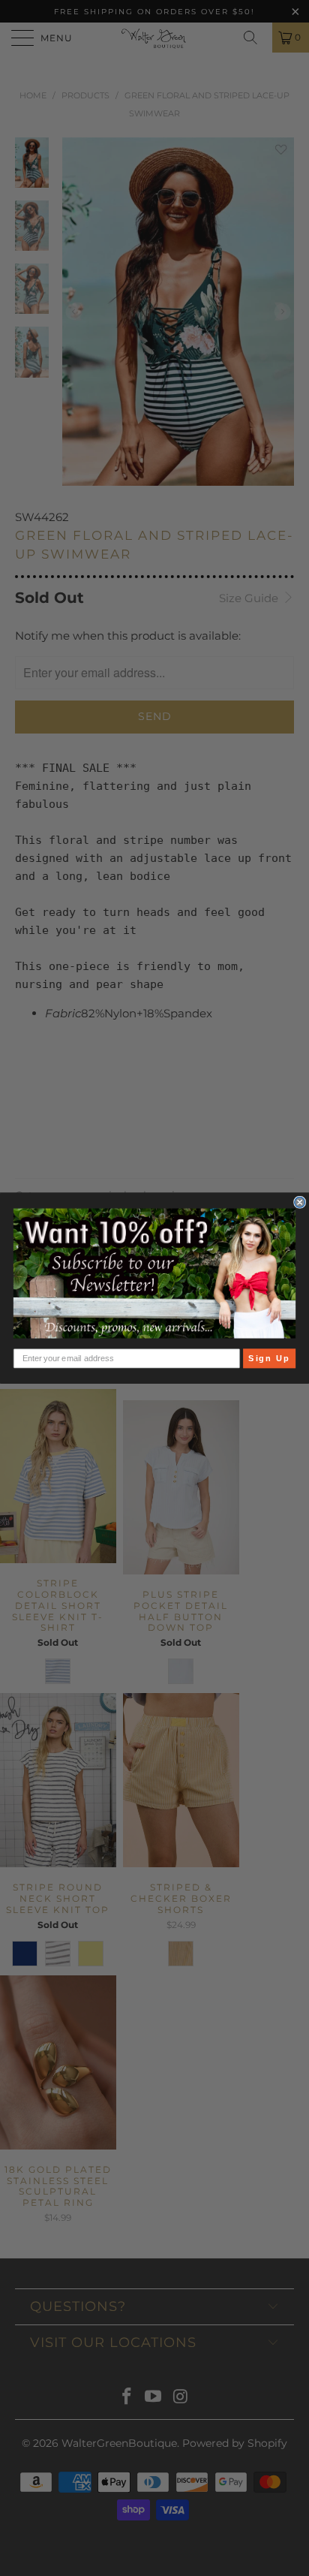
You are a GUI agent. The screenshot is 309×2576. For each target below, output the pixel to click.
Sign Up (269, 1358)
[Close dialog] (300, 1202)
